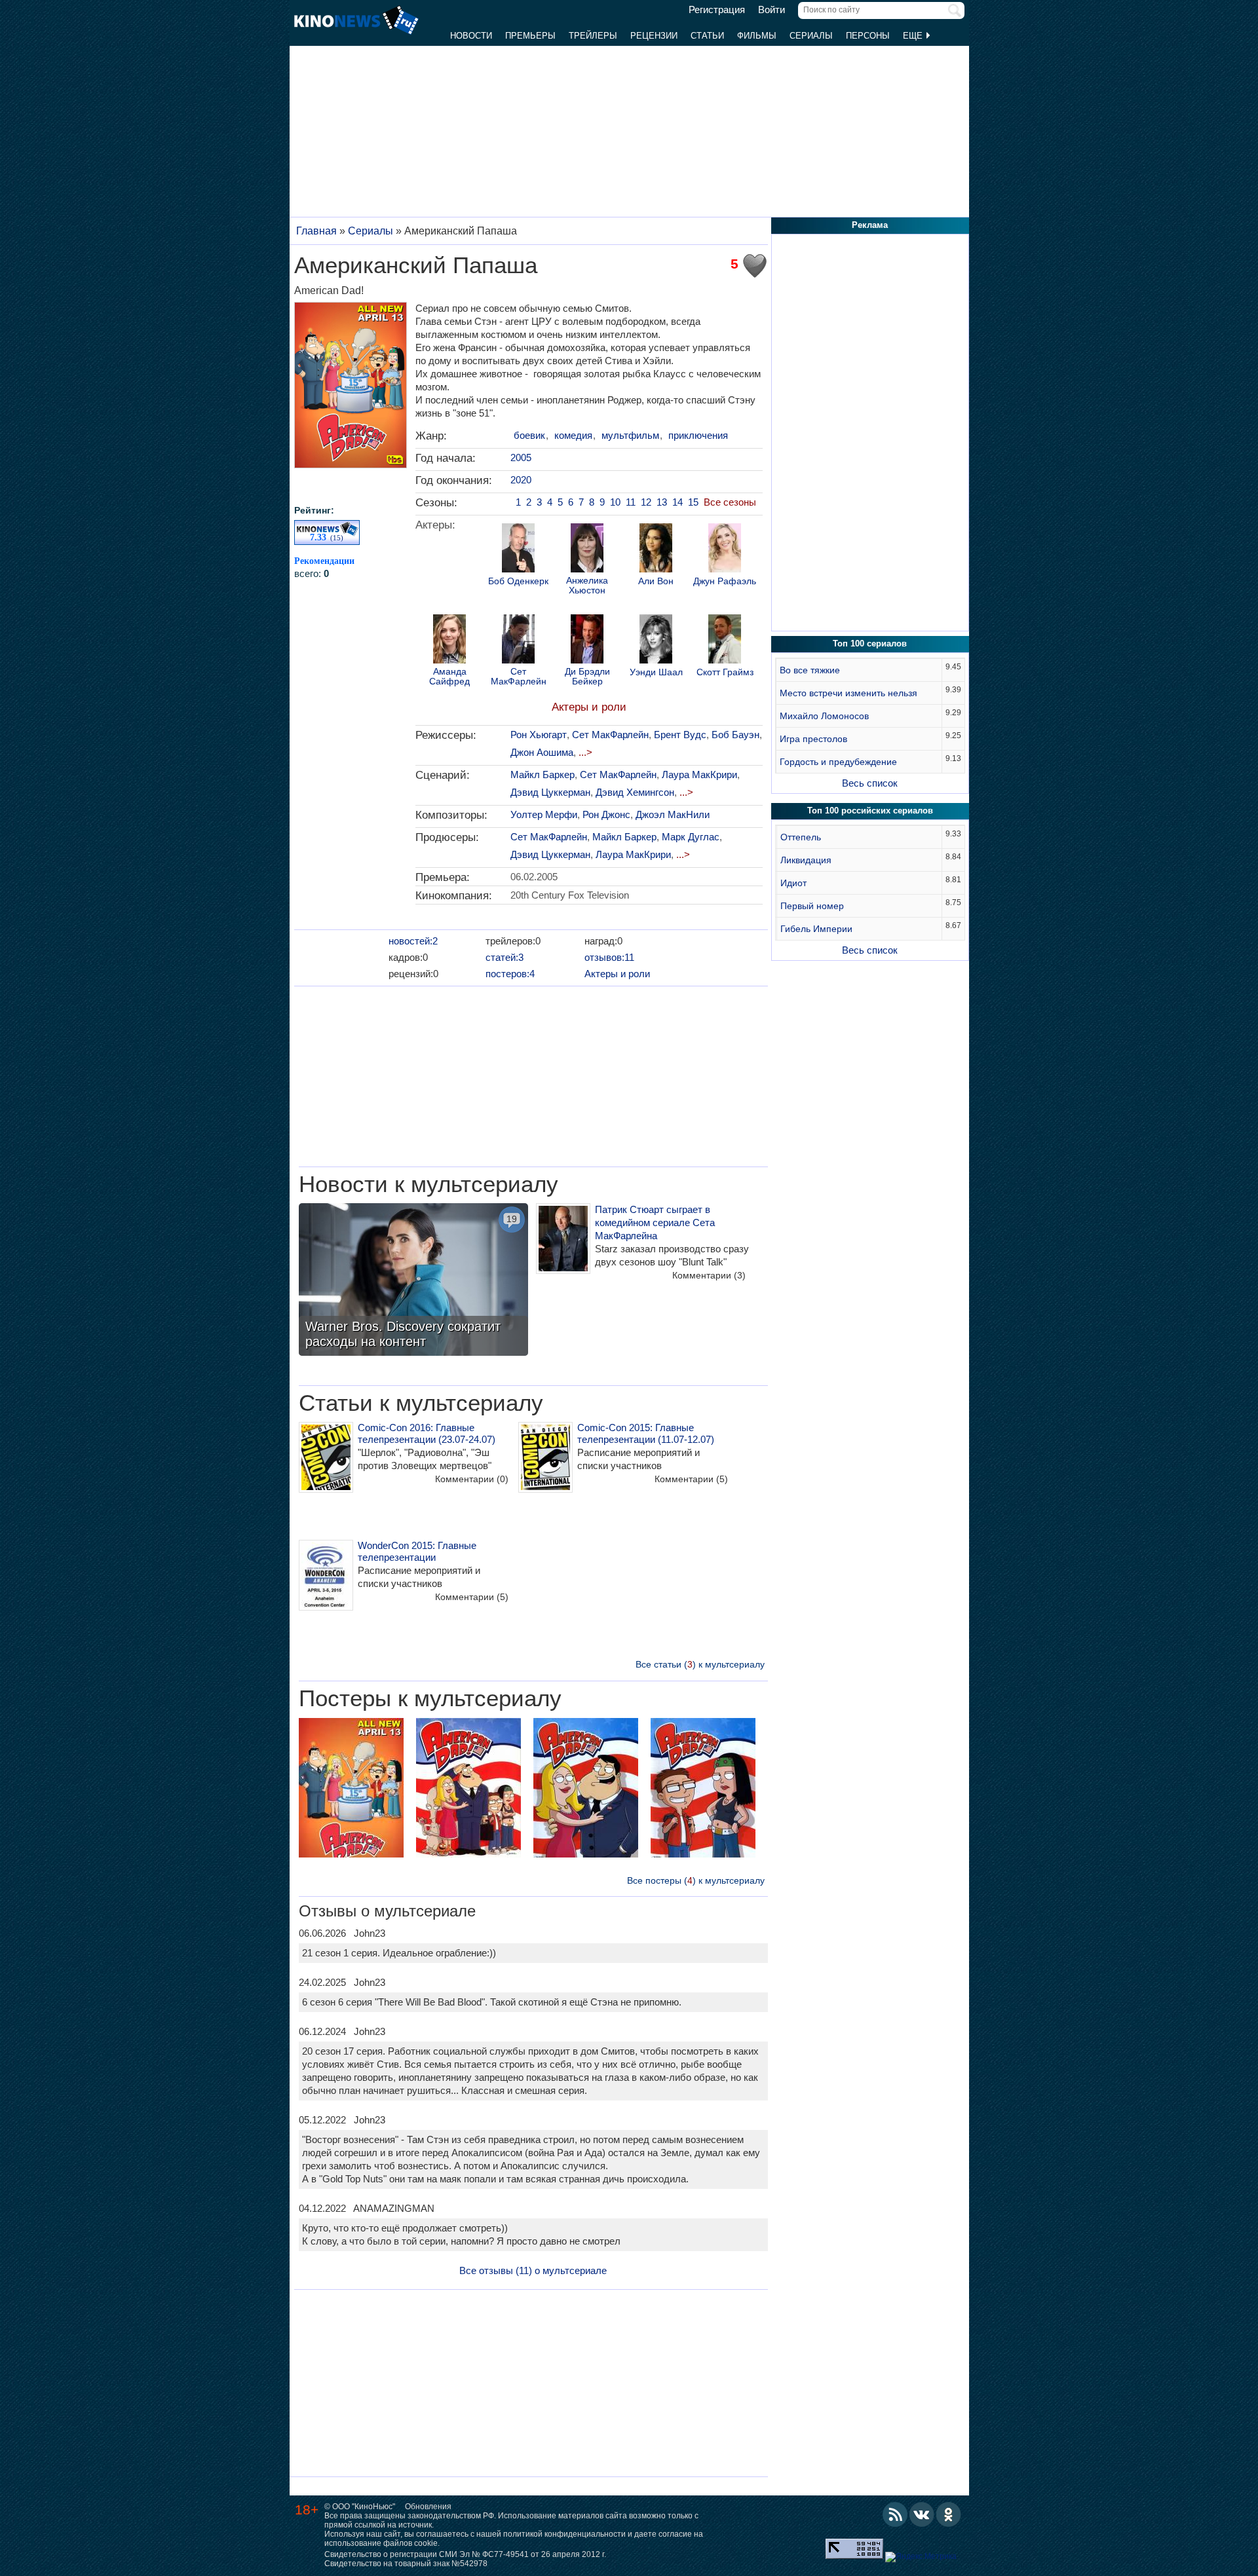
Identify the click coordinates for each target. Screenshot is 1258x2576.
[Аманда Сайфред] (449, 641)
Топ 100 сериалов (870, 644)
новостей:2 (413, 941)
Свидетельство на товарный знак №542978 (406, 2564)
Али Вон (656, 581)
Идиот (793, 883)
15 (693, 502)
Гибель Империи (816, 929)
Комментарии (709, 1275)
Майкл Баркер (543, 775)
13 (662, 502)
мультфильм (630, 435)
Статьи (707, 36)
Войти (772, 10)
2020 (521, 480)
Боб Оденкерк (518, 581)
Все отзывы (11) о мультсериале (533, 2270)
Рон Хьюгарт (539, 735)
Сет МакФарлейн (519, 677)
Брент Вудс (680, 735)
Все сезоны (730, 502)
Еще (914, 36)
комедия (573, 435)
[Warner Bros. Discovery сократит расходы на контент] (413, 1281)
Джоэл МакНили (673, 814)
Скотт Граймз (725, 672)
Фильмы (757, 36)
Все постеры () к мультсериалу (696, 1880)
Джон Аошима (542, 752)
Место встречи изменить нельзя (848, 693)
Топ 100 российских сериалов (870, 811)
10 (615, 502)
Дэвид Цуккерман (550, 792)
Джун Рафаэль (725, 581)
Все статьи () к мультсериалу (700, 1664)
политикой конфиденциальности (564, 2534)
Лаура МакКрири (699, 775)
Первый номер (812, 906)
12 (646, 502)
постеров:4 (510, 974)
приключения (698, 435)
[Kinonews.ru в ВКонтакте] (922, 2514)
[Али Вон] (656, 550)
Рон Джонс (606, 814)
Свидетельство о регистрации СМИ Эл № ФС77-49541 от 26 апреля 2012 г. (465, 2554)
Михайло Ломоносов (824, 716)
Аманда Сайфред (449, 677)
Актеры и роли (589, 707)
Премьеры (530, 36)
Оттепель (801, 837)
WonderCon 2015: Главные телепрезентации (417, 1551)
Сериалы (811, 36)
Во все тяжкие (810, 670)
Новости (471, 36)
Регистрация (717, 10)
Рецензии (654, 36)
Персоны (868, 36)
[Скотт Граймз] (725, 641)
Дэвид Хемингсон (635, 792)
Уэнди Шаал (656, 672)
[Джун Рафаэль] (725, 550)
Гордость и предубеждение (838, 762)
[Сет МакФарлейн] (518, 641)
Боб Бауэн (735, 735)
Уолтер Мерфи (544, 814)
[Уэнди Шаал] (656, 641)
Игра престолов (813, 739)
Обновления (428, 2507)
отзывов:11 (609, 957)
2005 (521, 457)
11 (631, 502)
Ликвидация (806, 860)
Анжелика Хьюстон (587, 586)
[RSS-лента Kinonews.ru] (895, 2514)
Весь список (870, 783)
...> (585, 752)
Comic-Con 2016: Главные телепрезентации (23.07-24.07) (427, 1433)
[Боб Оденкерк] (518, 550)
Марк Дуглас (691, 837)
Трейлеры (593, 36)
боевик (529, 435)
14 (677, 502)
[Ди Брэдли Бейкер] (587, 641)
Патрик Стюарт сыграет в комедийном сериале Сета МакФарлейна (655, 1223)
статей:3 (505, 957)
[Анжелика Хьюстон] (587, 550)
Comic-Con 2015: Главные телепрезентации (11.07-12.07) (646, 1433)
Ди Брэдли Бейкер (587, 677)
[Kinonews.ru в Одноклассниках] (949, 2514)
